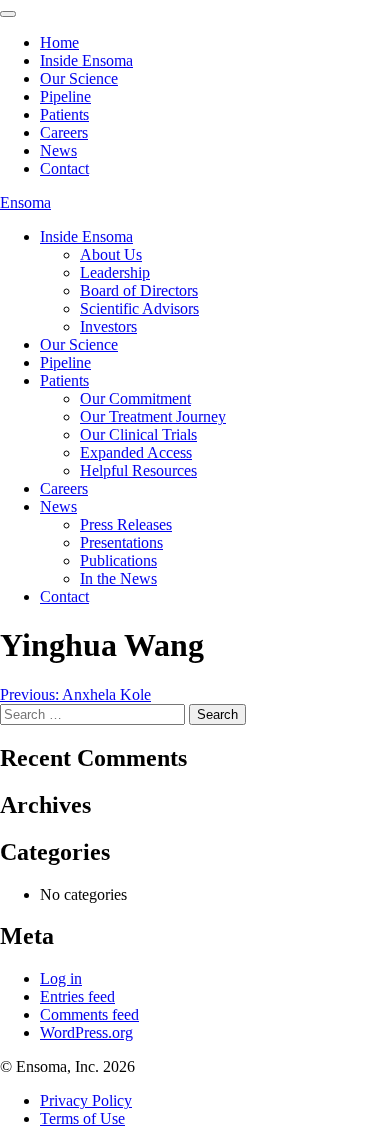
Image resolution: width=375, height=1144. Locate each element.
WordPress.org (86, 1032)
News (58, 506)
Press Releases (126, 524)
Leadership (115, 272)
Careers (64, 488)
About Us (111, 254)
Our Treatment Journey (153, 416)
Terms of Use (82, 1118)
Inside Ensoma (86, 236)
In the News (118, 578)
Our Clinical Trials (138, 434)
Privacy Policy (86, 1100)
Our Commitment (135, 398)
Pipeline (65, 362)
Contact (64, 596)
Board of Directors (139, 290)
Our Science (79, 344)
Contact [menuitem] (64, 168)
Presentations (121, 542)
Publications (118, 560)
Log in (61, 978)
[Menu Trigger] (8, 14)
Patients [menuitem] (64, 114)
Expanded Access (136, 452)
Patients (64, 380)
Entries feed (77, 996)
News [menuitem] (58, 150)
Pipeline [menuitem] (65, 96)
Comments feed (89, 1014)
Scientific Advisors (139, 308)
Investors (108, 326)
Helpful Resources (138, 470)
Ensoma (25, 202)
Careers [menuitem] (64, 132)
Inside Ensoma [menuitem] (86, 60)
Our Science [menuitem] (79, 78)
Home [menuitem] (59, 42)
